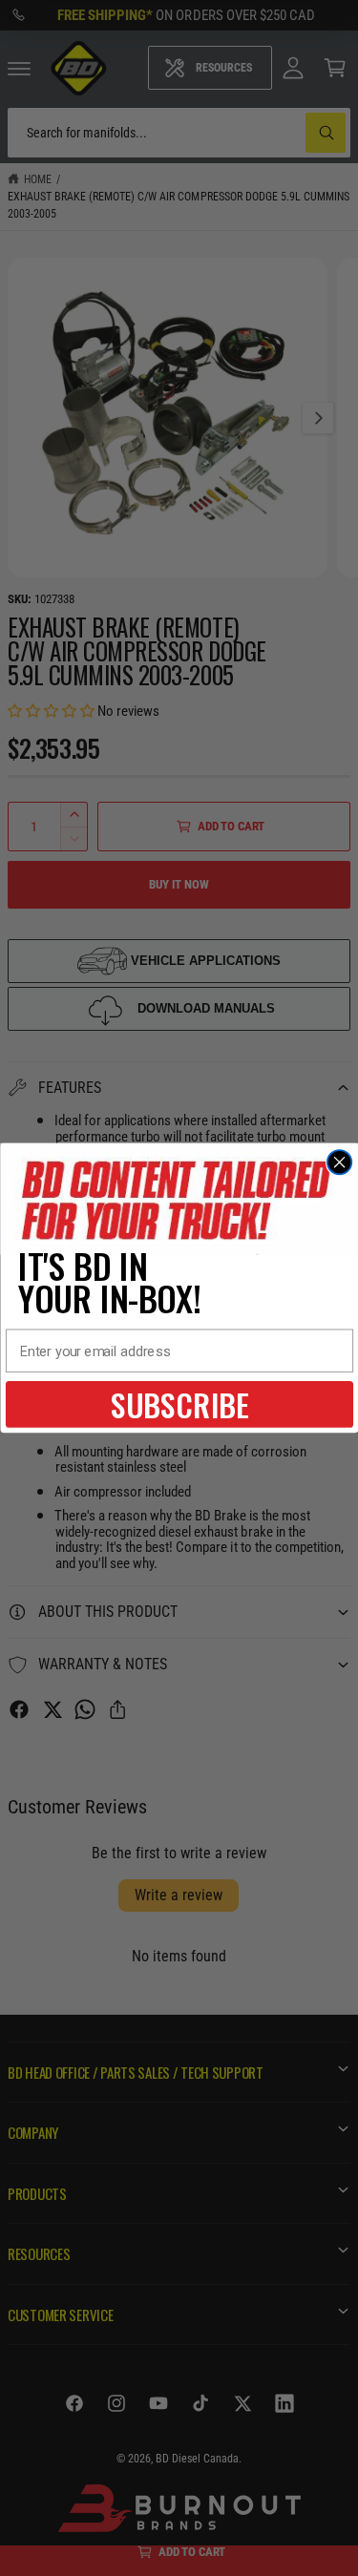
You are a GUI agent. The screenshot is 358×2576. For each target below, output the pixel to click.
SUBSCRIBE (179, 1404)
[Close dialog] (338, 1162)
